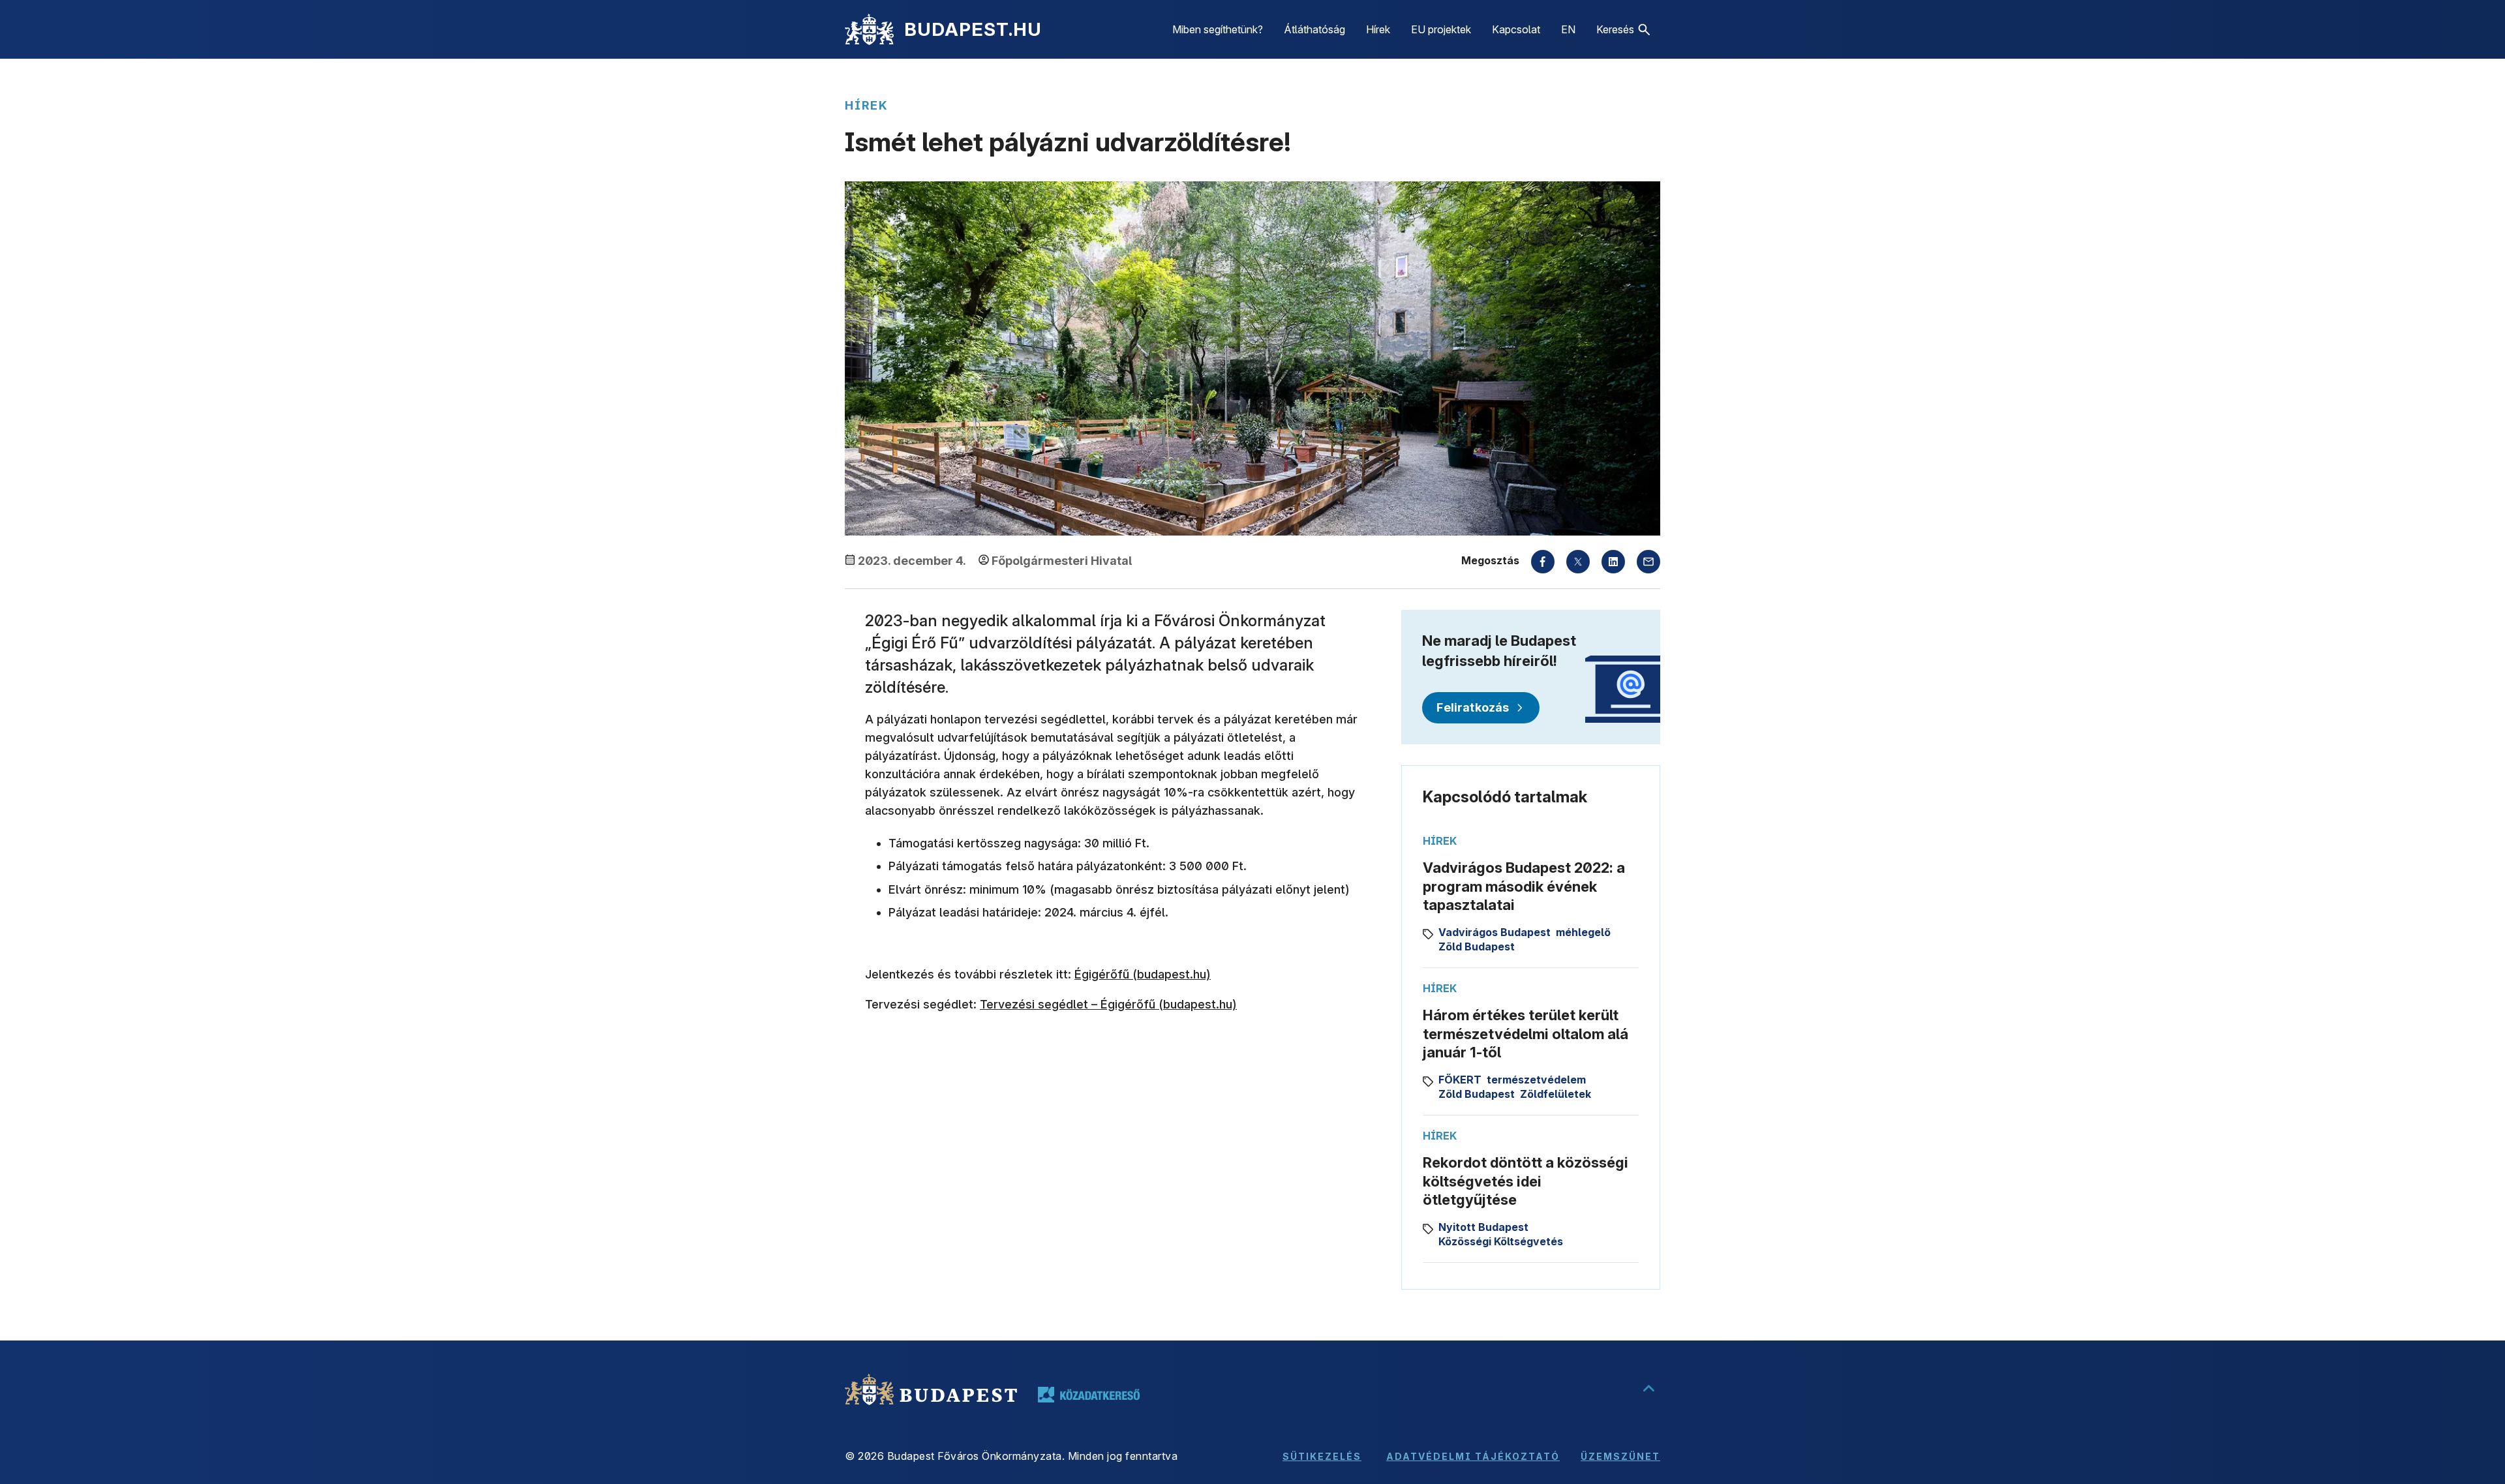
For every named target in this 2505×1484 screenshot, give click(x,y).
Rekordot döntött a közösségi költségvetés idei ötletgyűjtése (1526, 1181)
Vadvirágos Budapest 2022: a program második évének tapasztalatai (1524, 886)
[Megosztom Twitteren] (1578, 562)
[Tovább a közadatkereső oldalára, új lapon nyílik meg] (1089, 1395)
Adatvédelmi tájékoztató (1473, 1456)
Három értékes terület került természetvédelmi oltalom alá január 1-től (1526, 1034)
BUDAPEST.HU (973, 29)
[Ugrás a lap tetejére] (1648, 1389)
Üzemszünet (1620, 1456)
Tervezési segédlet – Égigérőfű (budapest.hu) (1108, 1004)
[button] (1623, 29)
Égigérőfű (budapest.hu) (1143, 974)
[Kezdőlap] (869, 29)
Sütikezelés (1322, 1456)
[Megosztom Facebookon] (1543, 562)
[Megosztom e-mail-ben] (1648, 562)
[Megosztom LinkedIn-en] (1613, 562)
